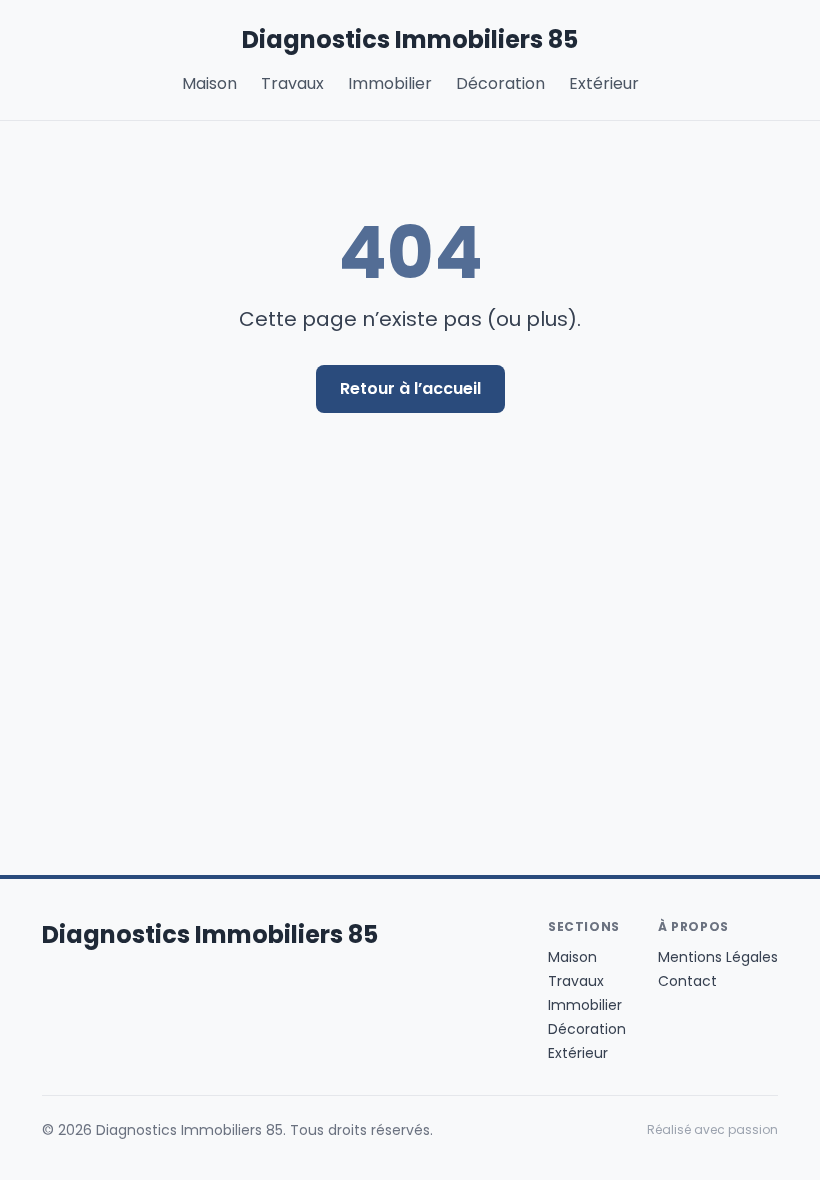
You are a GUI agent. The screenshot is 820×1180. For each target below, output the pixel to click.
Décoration (500, 83)
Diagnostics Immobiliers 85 (410, 40)
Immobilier (390, 83)
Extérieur (604, 83)
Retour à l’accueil (410, 388)
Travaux (292, 83)
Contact (687, 981)
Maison (209, 83)
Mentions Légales (718, 957)
